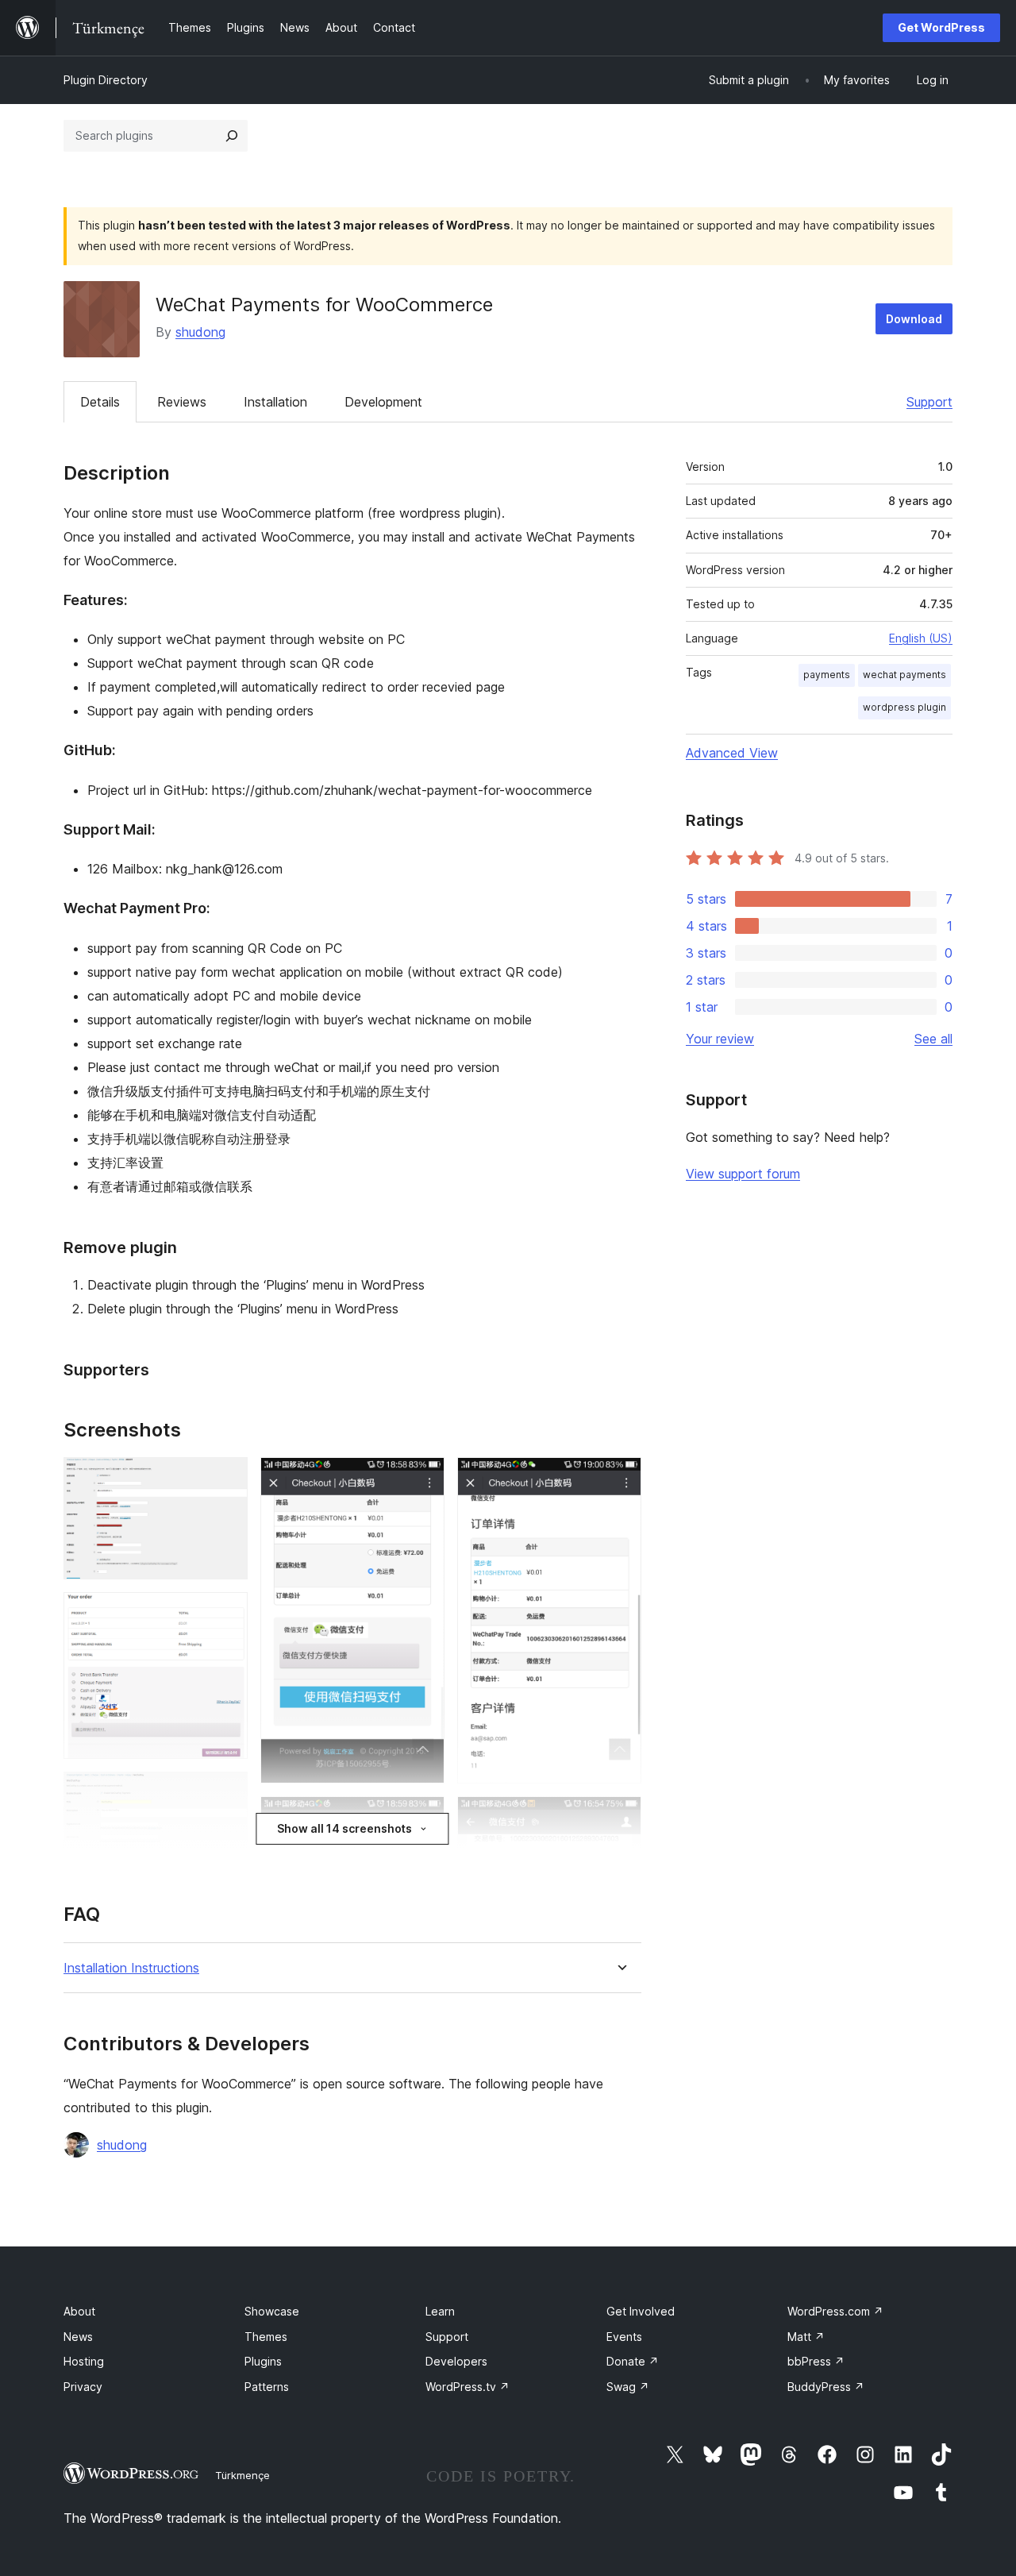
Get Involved (641, 2311)
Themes (266, 2337)
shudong (200, 332)
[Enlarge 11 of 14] (620, 1479)
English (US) (921, 638)
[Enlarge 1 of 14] (226, 1479)
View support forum (743, 1174)
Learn (440, 2311)
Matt (806, 2337)
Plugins (263, 2361)
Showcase (272, 2311)
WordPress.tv (468, 2387)
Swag (628, 2387)
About (79, 2311)
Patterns (267, 2387)
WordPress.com (835, 2311)
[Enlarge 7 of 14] (423, 1479)
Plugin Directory (106, 80)
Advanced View (732, 753)
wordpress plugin (904, 707)
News (78, 2337)
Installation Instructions (131, 1968)
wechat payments (904, 675)
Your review (720, 1039)
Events (624, 2337)
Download (914, 319)
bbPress (816, 2361)
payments (827, 675)
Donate (633, 2361)
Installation (275, 402)
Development (383, 402)
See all (933, 1039)
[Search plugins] (232, 136)
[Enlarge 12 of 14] (620, 1818)
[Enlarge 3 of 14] (226, 1793)
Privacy (83, 2387)
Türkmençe (242, 2475)
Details (100, 402)
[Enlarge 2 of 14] (226, 1614)
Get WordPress (941, 27)
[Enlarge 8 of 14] (423, 1818)
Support (929, 402)
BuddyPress (826, 2387)
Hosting (84, 2361)
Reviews (182, 402)
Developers (456, 2361)
